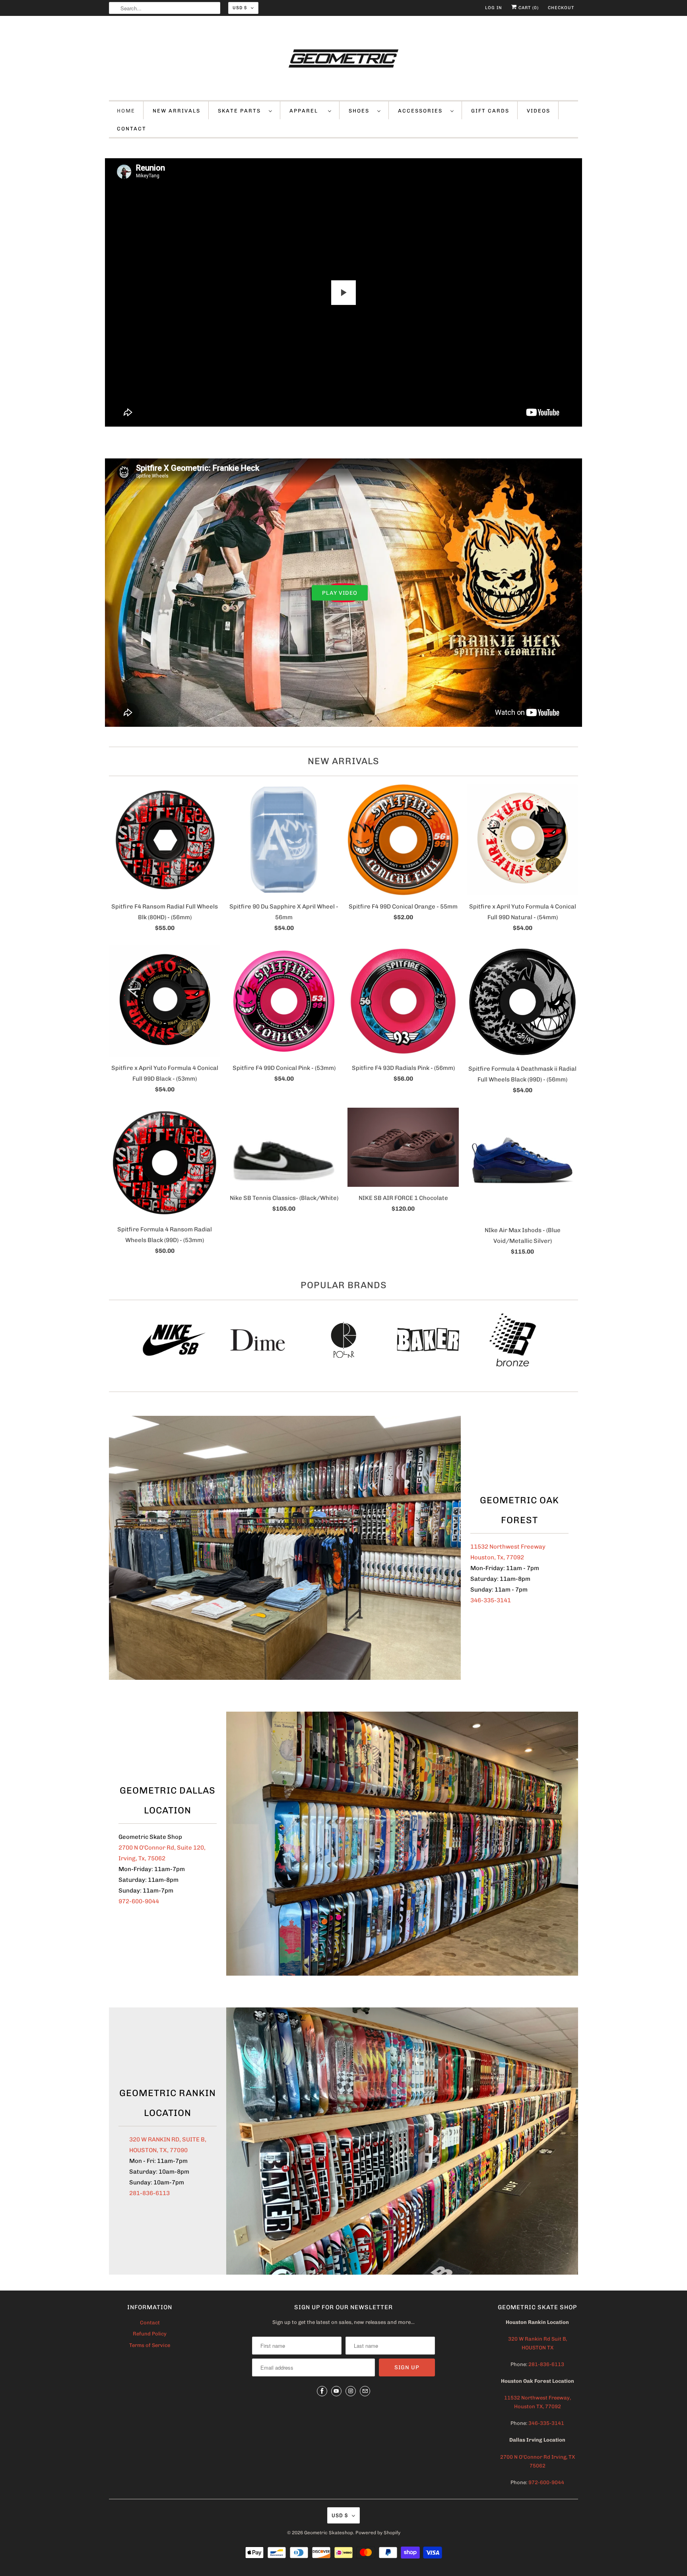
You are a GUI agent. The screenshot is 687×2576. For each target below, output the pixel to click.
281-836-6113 (149, 2193)
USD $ (240, 8)
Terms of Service (150, 2345)
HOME (126, 111)
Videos (539, 111)
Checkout (561, 8)
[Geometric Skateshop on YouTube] (336, 2391)
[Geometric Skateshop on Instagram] (351, 2391)
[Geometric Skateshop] (343, 60)
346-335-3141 (491, 1600)
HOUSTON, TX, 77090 (158, 2150)
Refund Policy (150, 2334)
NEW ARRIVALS (177, 111)
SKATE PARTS (241, 111)
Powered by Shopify (378, 2533)
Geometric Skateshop (329, 2533)
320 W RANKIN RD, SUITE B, (168, 2139)
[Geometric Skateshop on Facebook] (322, 2391)
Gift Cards (490, 111)
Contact (150, 2323)
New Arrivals (343, 761)
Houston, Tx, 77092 (497, 1557)
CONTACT (132, 129)
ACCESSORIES (422, 111)
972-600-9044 (139, 1901)
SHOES (361, 111)
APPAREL (307, 111)
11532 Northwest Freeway (508, 1547)
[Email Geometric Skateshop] (365, 2391)
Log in (494, 8)
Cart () (528, 8)
